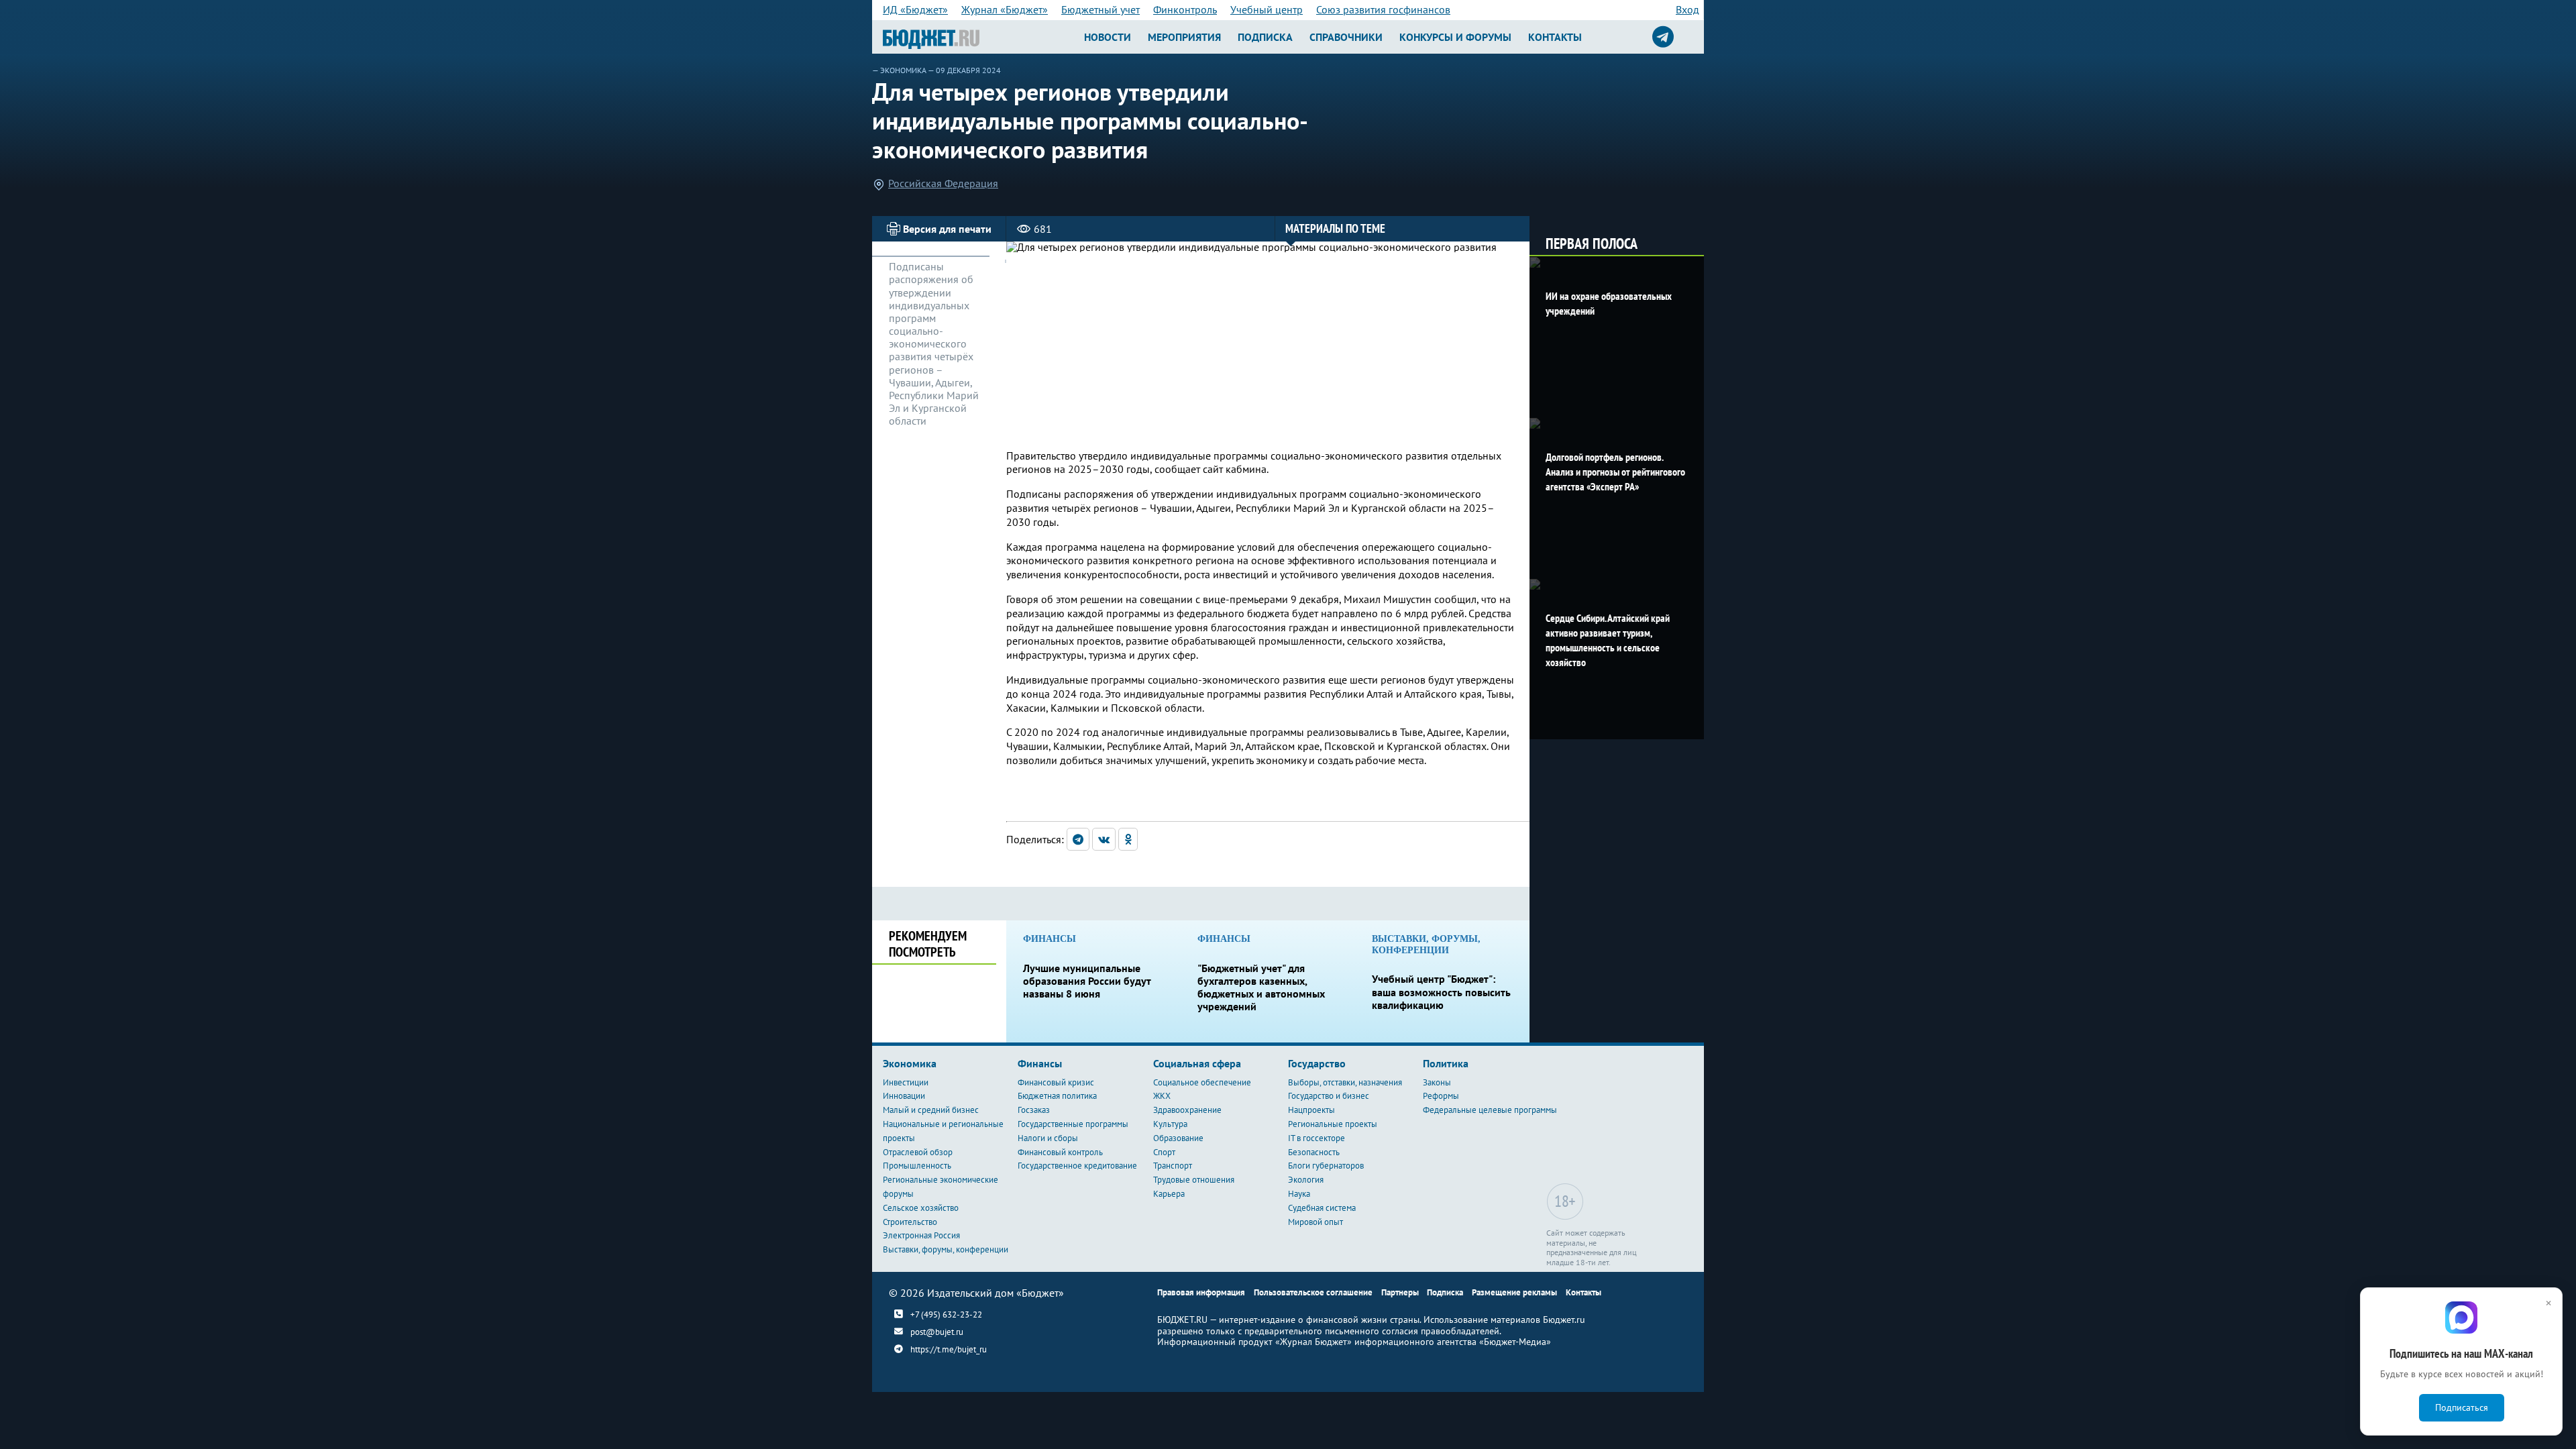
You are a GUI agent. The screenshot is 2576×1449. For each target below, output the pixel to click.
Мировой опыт (1316, 1222)
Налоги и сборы (1048, 1138)
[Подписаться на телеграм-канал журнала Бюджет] (1663, 37)
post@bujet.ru (937, 1332)
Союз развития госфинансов (1383, 9)
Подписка (1265, 37)
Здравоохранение (1187, 1110)
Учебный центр (1267, 9)
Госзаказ (1034, 1110)
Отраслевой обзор (918, 1152)
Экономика (903, 70)
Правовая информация (1201, 1292)
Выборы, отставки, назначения (1345, 1082)
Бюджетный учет (1101, 9)
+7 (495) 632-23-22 (946, 1314)
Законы (1437, 1082)
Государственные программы (1073, 1124)
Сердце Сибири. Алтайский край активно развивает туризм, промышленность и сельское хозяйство (1608, 640)
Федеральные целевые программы (1490, 1110)
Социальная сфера (1197, 1063)
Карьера (1169, 1194)
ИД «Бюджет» (915, 9)
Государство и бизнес (1329, 1096)
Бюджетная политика (1057, 1096)
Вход (1687, 9)
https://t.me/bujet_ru (949, 1349)
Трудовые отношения (1194, 1180)
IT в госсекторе (1317, 1138)
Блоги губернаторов (1326, 1166)
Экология (1306, 1180)
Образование (1178, 1138)
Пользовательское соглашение (1313, 1292)
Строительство (910, 1222)
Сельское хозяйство (921, 1208)
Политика (1446, 1063)
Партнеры (1400, 1292)
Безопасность (1314, 1152)
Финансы (1040, 1063)
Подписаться (2462, 1407)
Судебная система (1322, 1208)
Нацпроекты (1311, 1110)
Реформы (1441, 1096)
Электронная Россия (921, 1235)
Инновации (904, 1096)
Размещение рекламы (1514, 1292)
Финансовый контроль (1060, 1152)
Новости (1108, 37)
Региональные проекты (1333, 1124)
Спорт (1164, 1152)
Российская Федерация (943, 183)
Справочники (1346, 37)
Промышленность (917, 1166)
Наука (1299, 1194)
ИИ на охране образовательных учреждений (1609, 303)
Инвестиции (906, 1082)
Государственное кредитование (1077, 1166)
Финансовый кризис (1056, 1082)
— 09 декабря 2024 (964, 70)
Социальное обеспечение (1202, 1082)
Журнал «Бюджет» (1005, 9)
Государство (1317, 1063)
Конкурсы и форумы (1455, 37)
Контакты (1555, 37)
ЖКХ (1162, 1096)
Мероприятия (1184, 37)
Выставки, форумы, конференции (946, 1249)
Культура (1170, 1124)
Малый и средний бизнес (931, 1110)
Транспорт (1173, 1166)
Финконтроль (1185, 9)
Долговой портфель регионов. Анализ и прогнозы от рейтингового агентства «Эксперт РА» (1615, 472)
